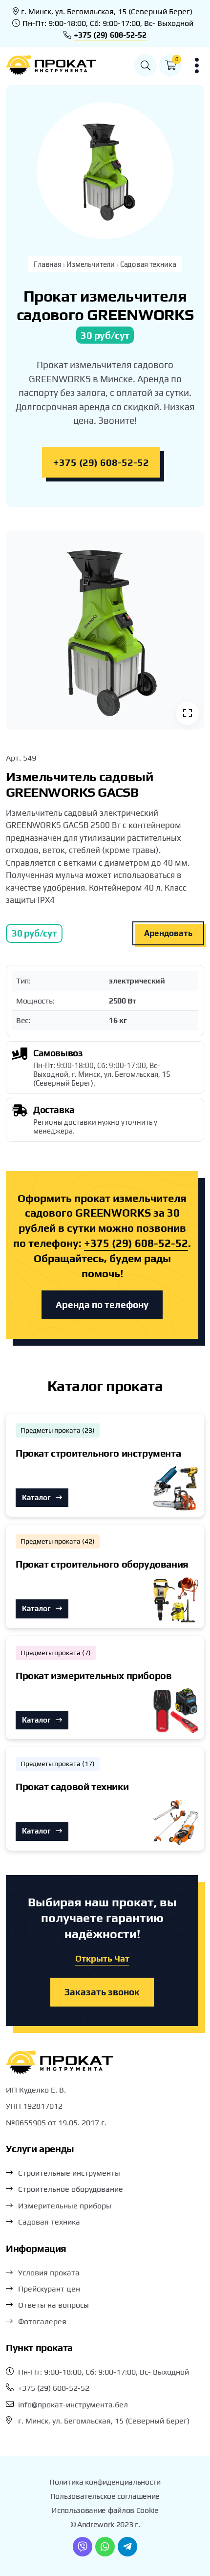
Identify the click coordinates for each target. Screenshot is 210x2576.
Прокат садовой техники (72, 1786)
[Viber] (83, 2547)
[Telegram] (127, 2547)
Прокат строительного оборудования (102, 1564)
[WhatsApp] (105, 2547)
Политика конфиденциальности (105, 2482)
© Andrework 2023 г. (105, 2524)
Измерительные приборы (65, 2206)
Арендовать (168, 933)
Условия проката (49, 2273)
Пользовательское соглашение (105, 2496)
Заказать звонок (102, 1992)
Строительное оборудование (71, 2189)
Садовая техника (148, 264)
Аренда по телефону (102, 1305)
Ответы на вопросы (53, 2305)
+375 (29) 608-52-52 (110, 35)
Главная (47, 264)
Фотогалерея (42, 2322)
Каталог (37, 1497)
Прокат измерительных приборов (94, 1675)
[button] (146, 65)
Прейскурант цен (49, 2289)
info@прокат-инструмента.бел (73, 2405)
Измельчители (90, 264)
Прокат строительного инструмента (98, 1453)
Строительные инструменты (69, 2173)
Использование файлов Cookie (105, 2510)
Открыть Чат (102, 1958)
